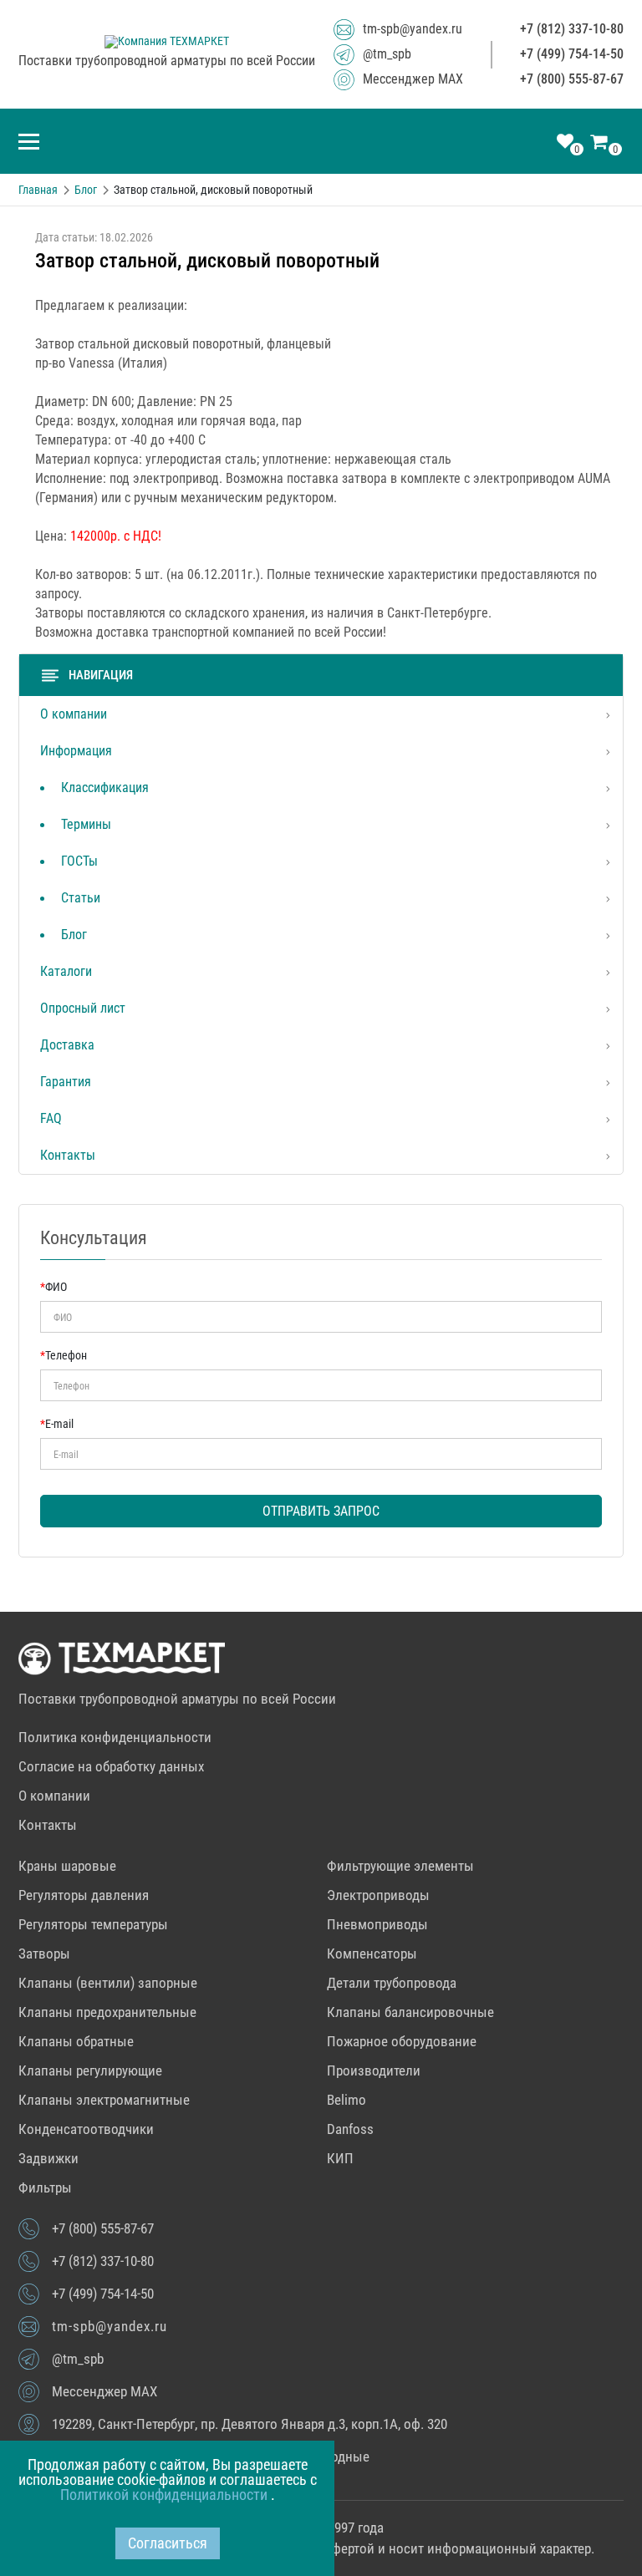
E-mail (57, 1424)
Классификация (105, 788)
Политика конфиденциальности (115, 1737)
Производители (374, 2070)
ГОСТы (79, 861)
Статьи (81, 898)
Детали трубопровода (392, 1983)
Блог (74, 935)
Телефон (64, 1355)
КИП (340, 2158)
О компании (74, 714)
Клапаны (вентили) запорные (108, 1983)
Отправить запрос (321, 1511)
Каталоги (66, 971)
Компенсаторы (372, 1954)
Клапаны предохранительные (107, 2012)
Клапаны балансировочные (410, 2012)
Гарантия (66, 1082)
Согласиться (168, 2543)
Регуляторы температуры (93, 1924)
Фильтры (45, 2187)
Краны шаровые (67, 1866)
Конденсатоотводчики (86, 2129)
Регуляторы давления (84, 1895)
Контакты (68, 1155)
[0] (565, 143)
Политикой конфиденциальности (166, 2495)
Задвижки (48, 2158)
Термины (86, 824)
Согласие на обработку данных (111, 1766)
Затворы (44, 1954)
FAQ (51, 1118)
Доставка (67, 1045)
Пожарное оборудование (402, 2041)
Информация (76, 751)
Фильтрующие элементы (400, 1866)
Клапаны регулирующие (90, 2070)
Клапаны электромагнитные (104, 2100)
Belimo (346, 2100)
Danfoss (350, 2129)
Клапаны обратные (76, 2041)
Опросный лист (83, 1008)
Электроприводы (378, 1895)
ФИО (53, 1287)
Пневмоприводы (377, 1924)
